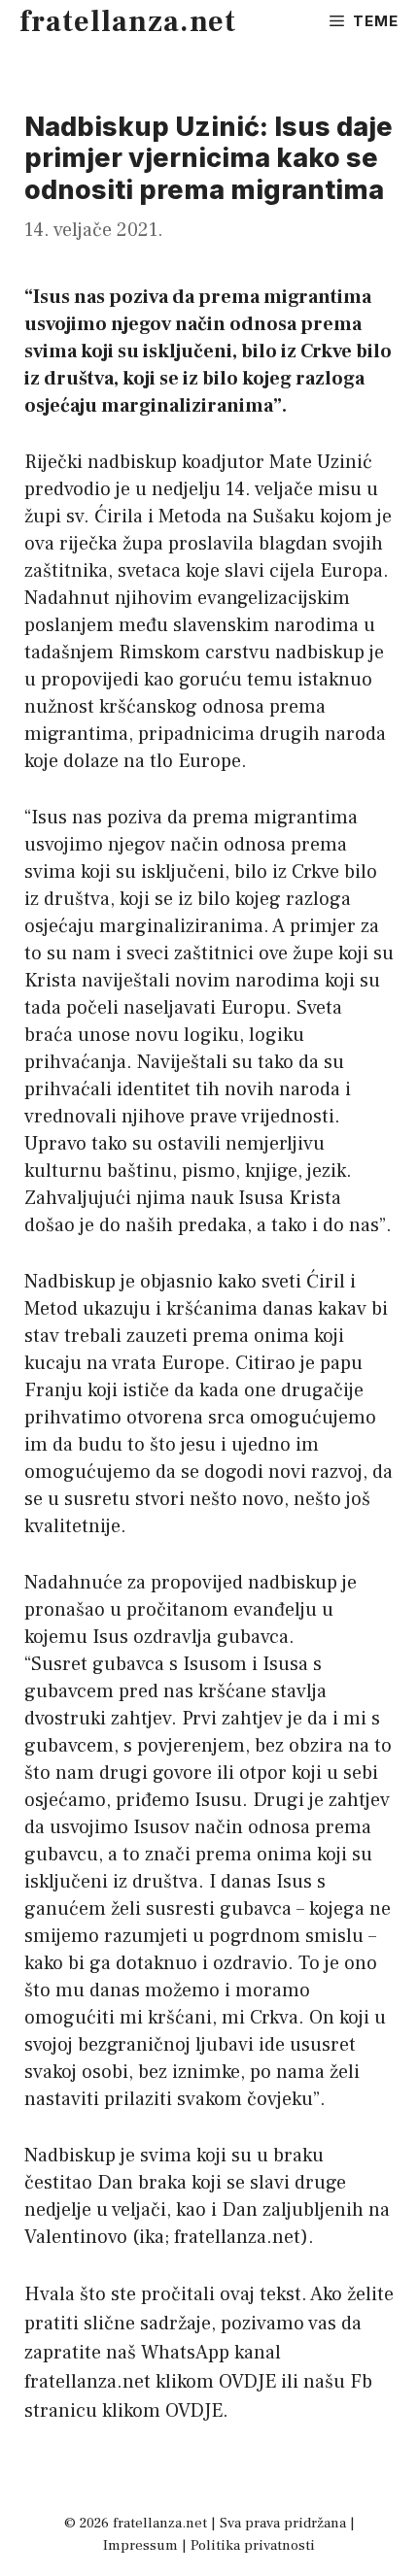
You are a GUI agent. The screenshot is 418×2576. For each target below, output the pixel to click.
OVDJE (247, 2382)
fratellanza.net (128, 22)
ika (152, 2237)
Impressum (140, 2545)
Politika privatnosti (253, 2545)
